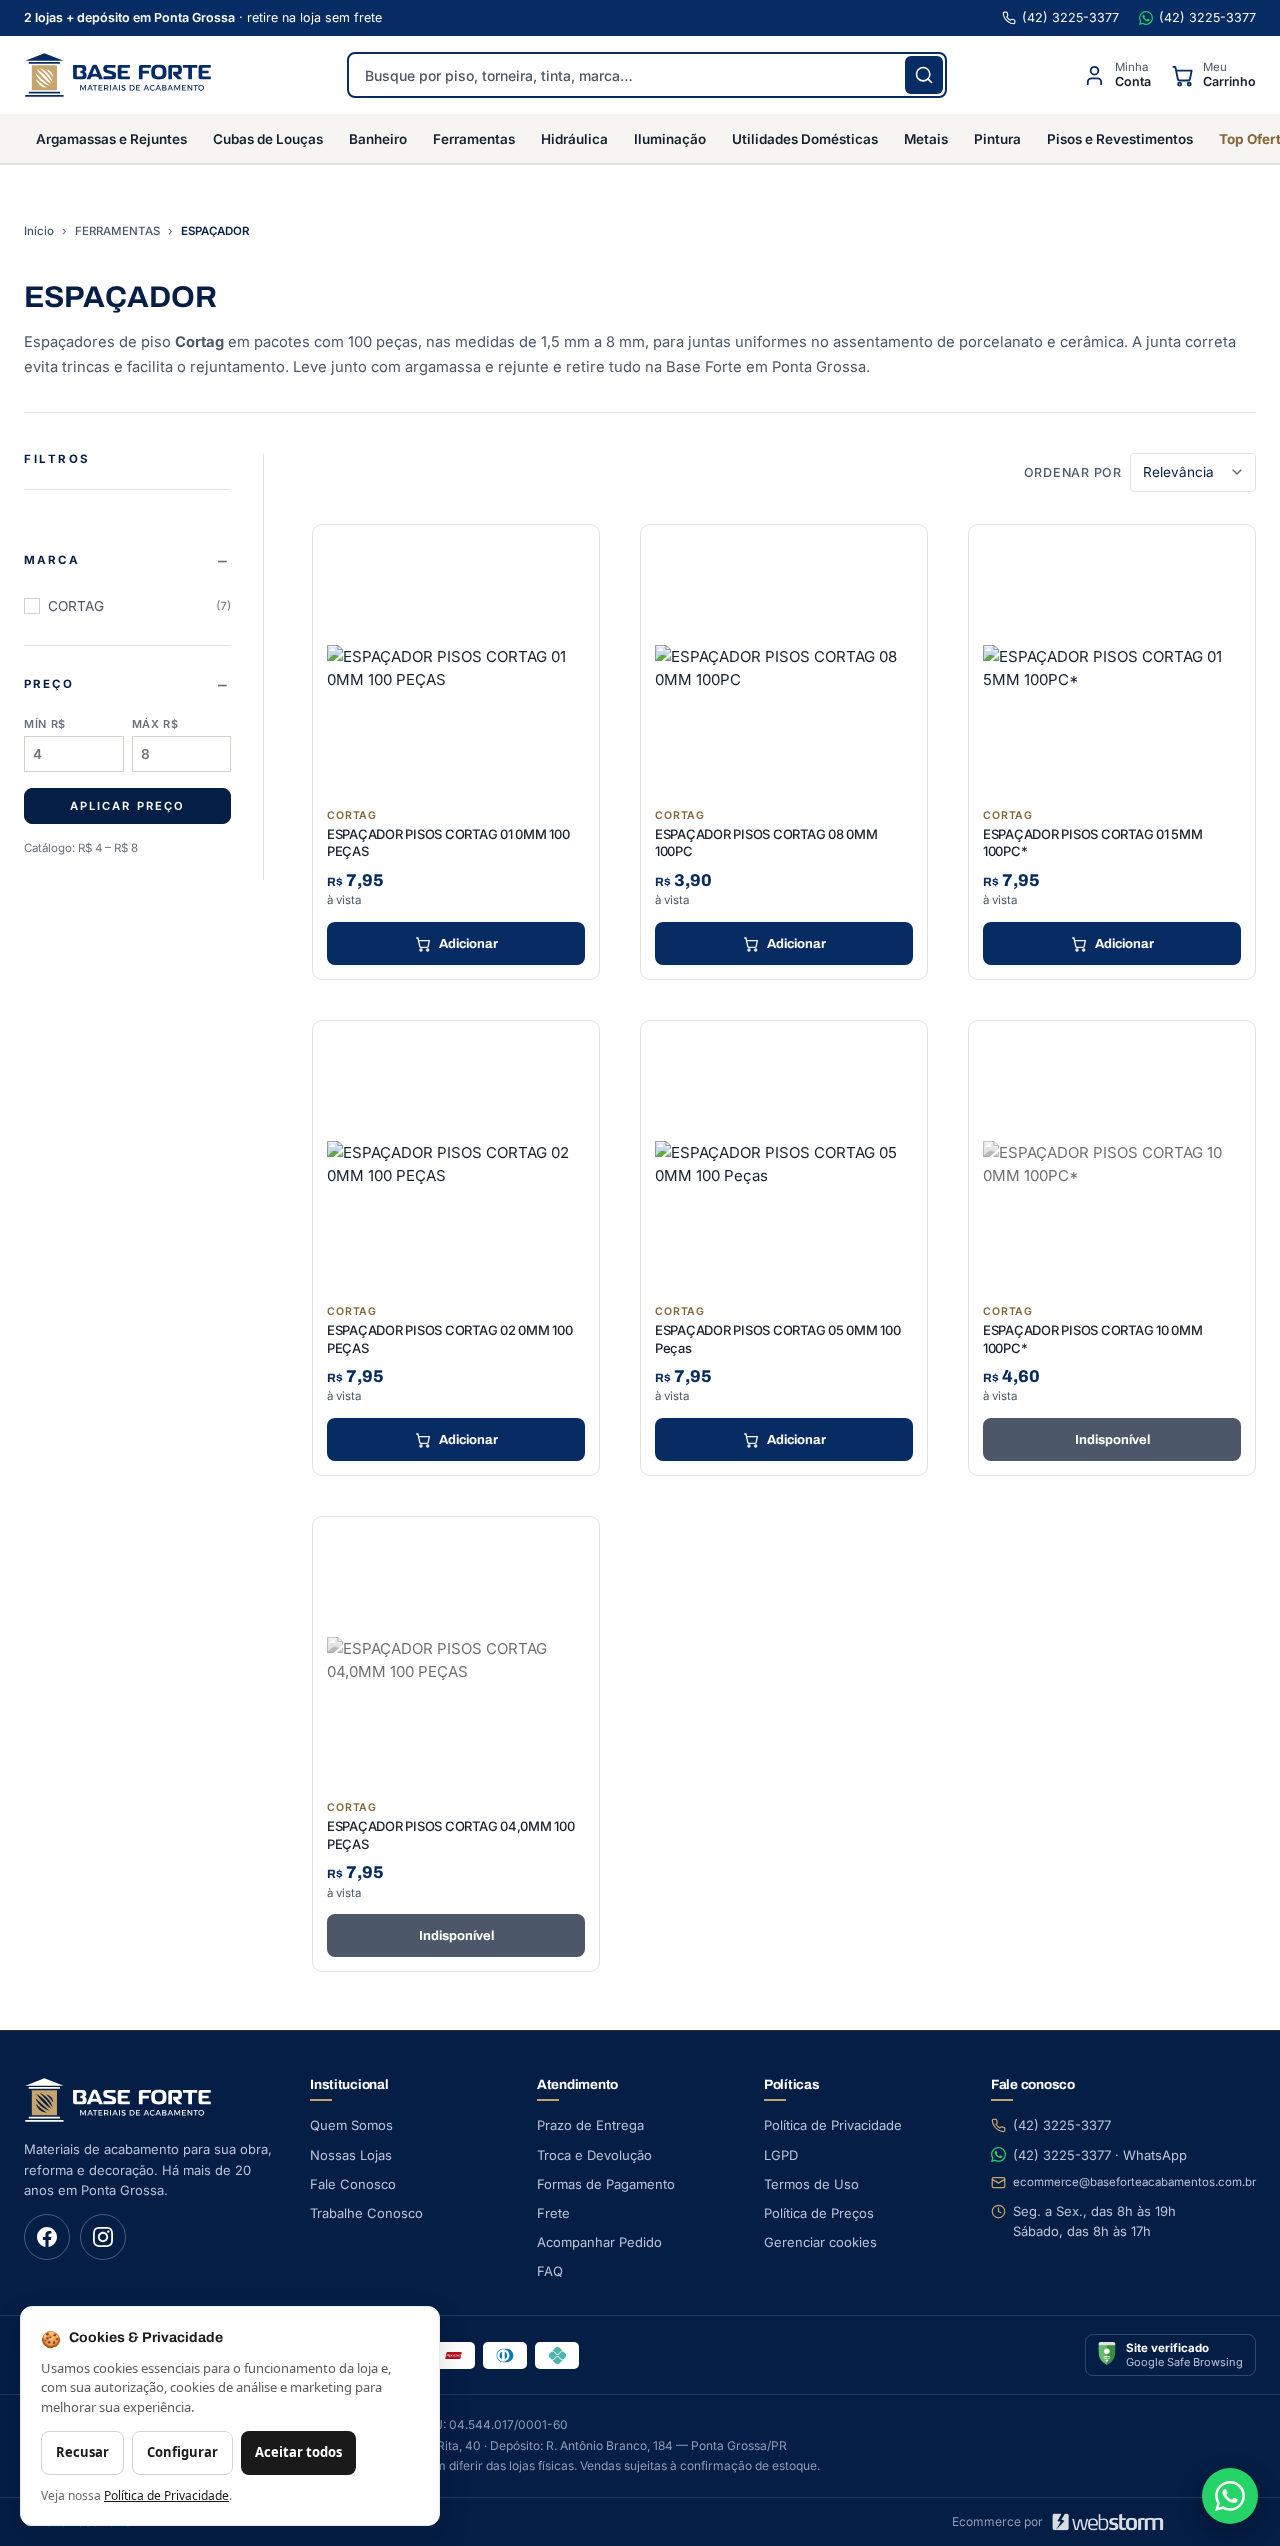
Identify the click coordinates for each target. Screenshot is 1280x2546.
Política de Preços (819, 2213)
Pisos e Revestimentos (1120, 139)
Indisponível (1112, 1440)
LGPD (781, 2155)
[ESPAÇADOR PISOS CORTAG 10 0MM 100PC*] (1112, 1164)
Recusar (82, 2452)
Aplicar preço (127, 806)
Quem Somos (351, 2125)
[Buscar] (924, 75)
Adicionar (468, 944)
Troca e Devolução (594, 2155)
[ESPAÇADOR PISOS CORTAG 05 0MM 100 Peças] (784, 1164)
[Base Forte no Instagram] (103, 2237)
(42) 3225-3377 (1070, 17)
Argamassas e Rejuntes (111, 139)
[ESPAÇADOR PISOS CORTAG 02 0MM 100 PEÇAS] (456, 1164)
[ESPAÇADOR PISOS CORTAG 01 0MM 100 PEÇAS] (456, 668)
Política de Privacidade (833, 2125)
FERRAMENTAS (117, 231)
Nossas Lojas (351, 2155)
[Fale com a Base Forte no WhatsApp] (1230, 2496)
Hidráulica (574, 139)
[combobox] (647, 75)
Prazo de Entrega (590, 2125)
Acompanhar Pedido (599, 2242)
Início (39, 231)
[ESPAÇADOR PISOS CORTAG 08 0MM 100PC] (784, 668)
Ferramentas (474, 139)
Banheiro (378, 139)
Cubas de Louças (268, 139)
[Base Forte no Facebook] (47, 2237)
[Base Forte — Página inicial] (118, 75)
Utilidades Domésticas (805, 139)
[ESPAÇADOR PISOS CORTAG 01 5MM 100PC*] (1112, 668)
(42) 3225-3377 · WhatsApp (1100, 2155)
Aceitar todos (298, 2452)
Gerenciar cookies (820, 2242)
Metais (926, 139)
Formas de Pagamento (606, 2184)
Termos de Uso (811, 2184)
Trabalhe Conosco (366, 2213)
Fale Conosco (353, 2184)
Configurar (182, 2452)
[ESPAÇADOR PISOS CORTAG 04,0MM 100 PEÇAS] (456, 1660)
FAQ (550, 2271)
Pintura (997, 139)
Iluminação (670, 139)
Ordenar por (1073, 472)
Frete (553, 2213)
